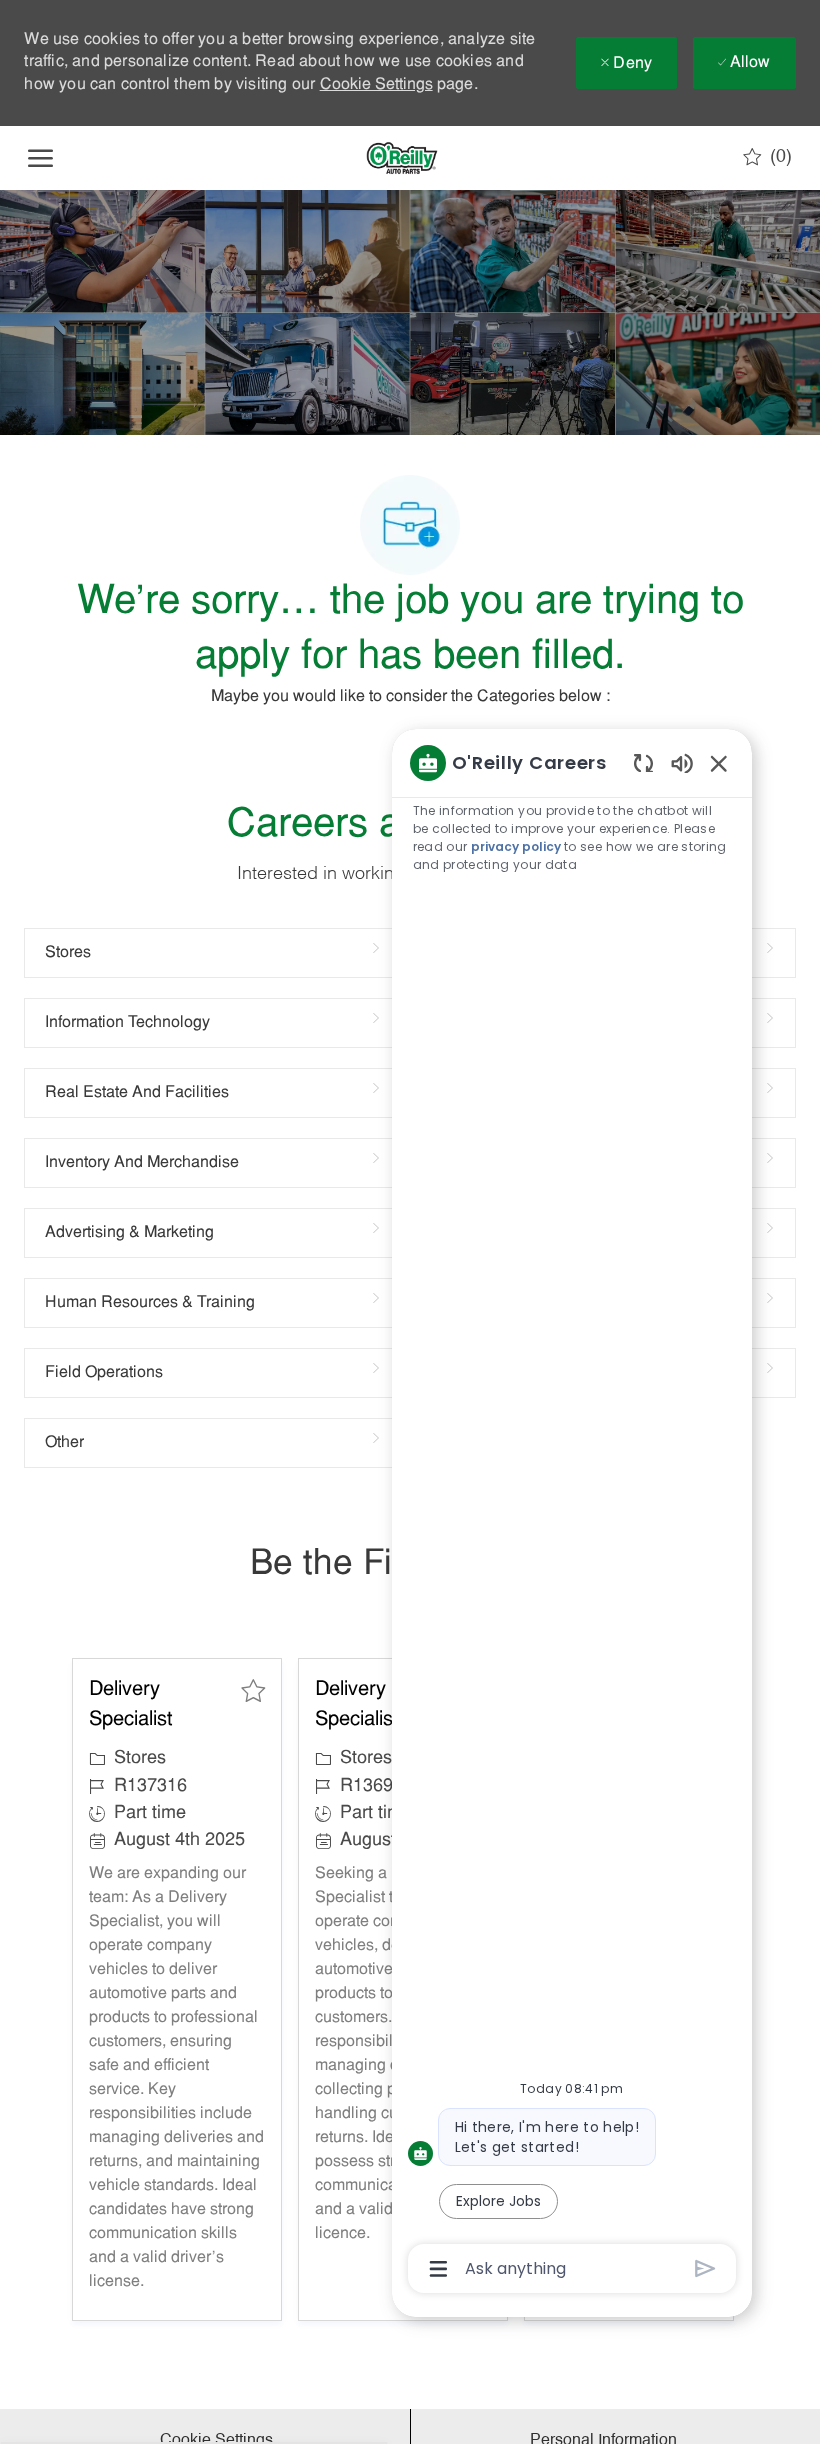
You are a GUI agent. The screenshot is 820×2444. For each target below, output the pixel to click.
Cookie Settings (376, 85)
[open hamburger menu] (40, 158)
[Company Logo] (402, 158)
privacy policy (516, 846)
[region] (572, 1514)
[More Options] (438, 2269)
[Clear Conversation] (643, 762)
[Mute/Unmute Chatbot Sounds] (682, 762)
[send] (705, 2268)
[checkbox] (253, 1691)
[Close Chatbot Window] (719, 763)
